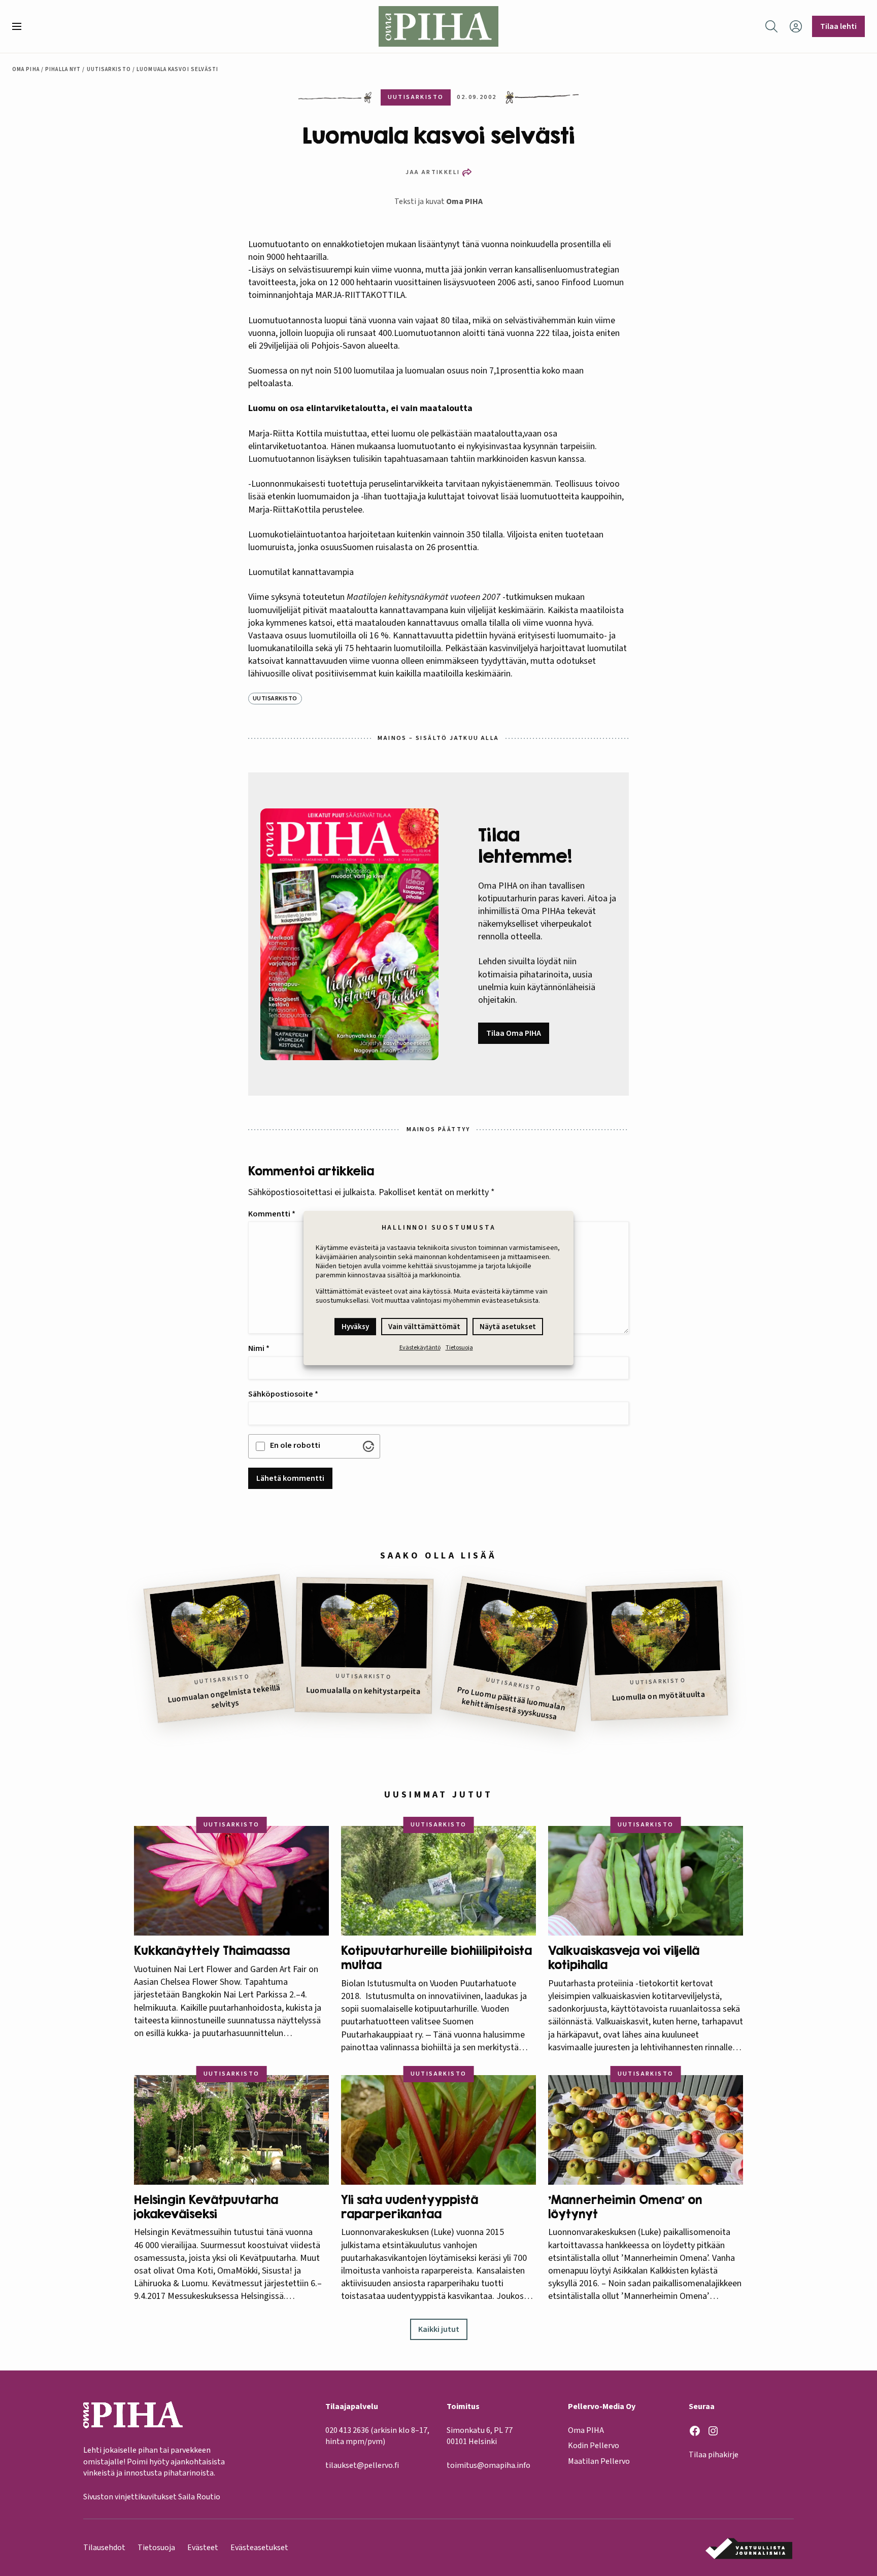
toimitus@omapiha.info (488, 2465)
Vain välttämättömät (424, 1327)
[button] (21, 26)
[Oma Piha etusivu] (438, 26)
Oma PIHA (464, 201)
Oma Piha (26, 69)
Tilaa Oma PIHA (514, 1033)
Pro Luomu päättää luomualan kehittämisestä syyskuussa (511, 1703)
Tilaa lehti (838, 26)
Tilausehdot (104, 2548)
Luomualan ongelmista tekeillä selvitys (224, 1697)
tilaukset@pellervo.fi (362, 2465)
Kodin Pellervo (594, 2446)
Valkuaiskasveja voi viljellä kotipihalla (624, 1958)
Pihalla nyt (63, 69)
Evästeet (203, 2548)
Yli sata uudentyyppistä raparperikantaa (410, 2207)
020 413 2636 (347, 2430)
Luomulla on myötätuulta (659, 1696)
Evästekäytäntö (420, 1348)
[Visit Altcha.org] (368, 1446)
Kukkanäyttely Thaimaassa (212, 1951)
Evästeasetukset (259, 2548)
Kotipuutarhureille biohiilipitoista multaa (436, 1958)
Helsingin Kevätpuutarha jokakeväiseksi (206, 2207)
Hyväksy (355, 1327)
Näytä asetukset (508, 1327)
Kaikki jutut (439, 2329)
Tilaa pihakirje (714, 2455)
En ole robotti (295, 1445)
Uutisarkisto (109, 69)
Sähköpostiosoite (283, 1394)
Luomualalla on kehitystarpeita (363, 1691)
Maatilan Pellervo (599, 2461)
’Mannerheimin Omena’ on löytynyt (625, 2207)
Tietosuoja (459, 1348)
